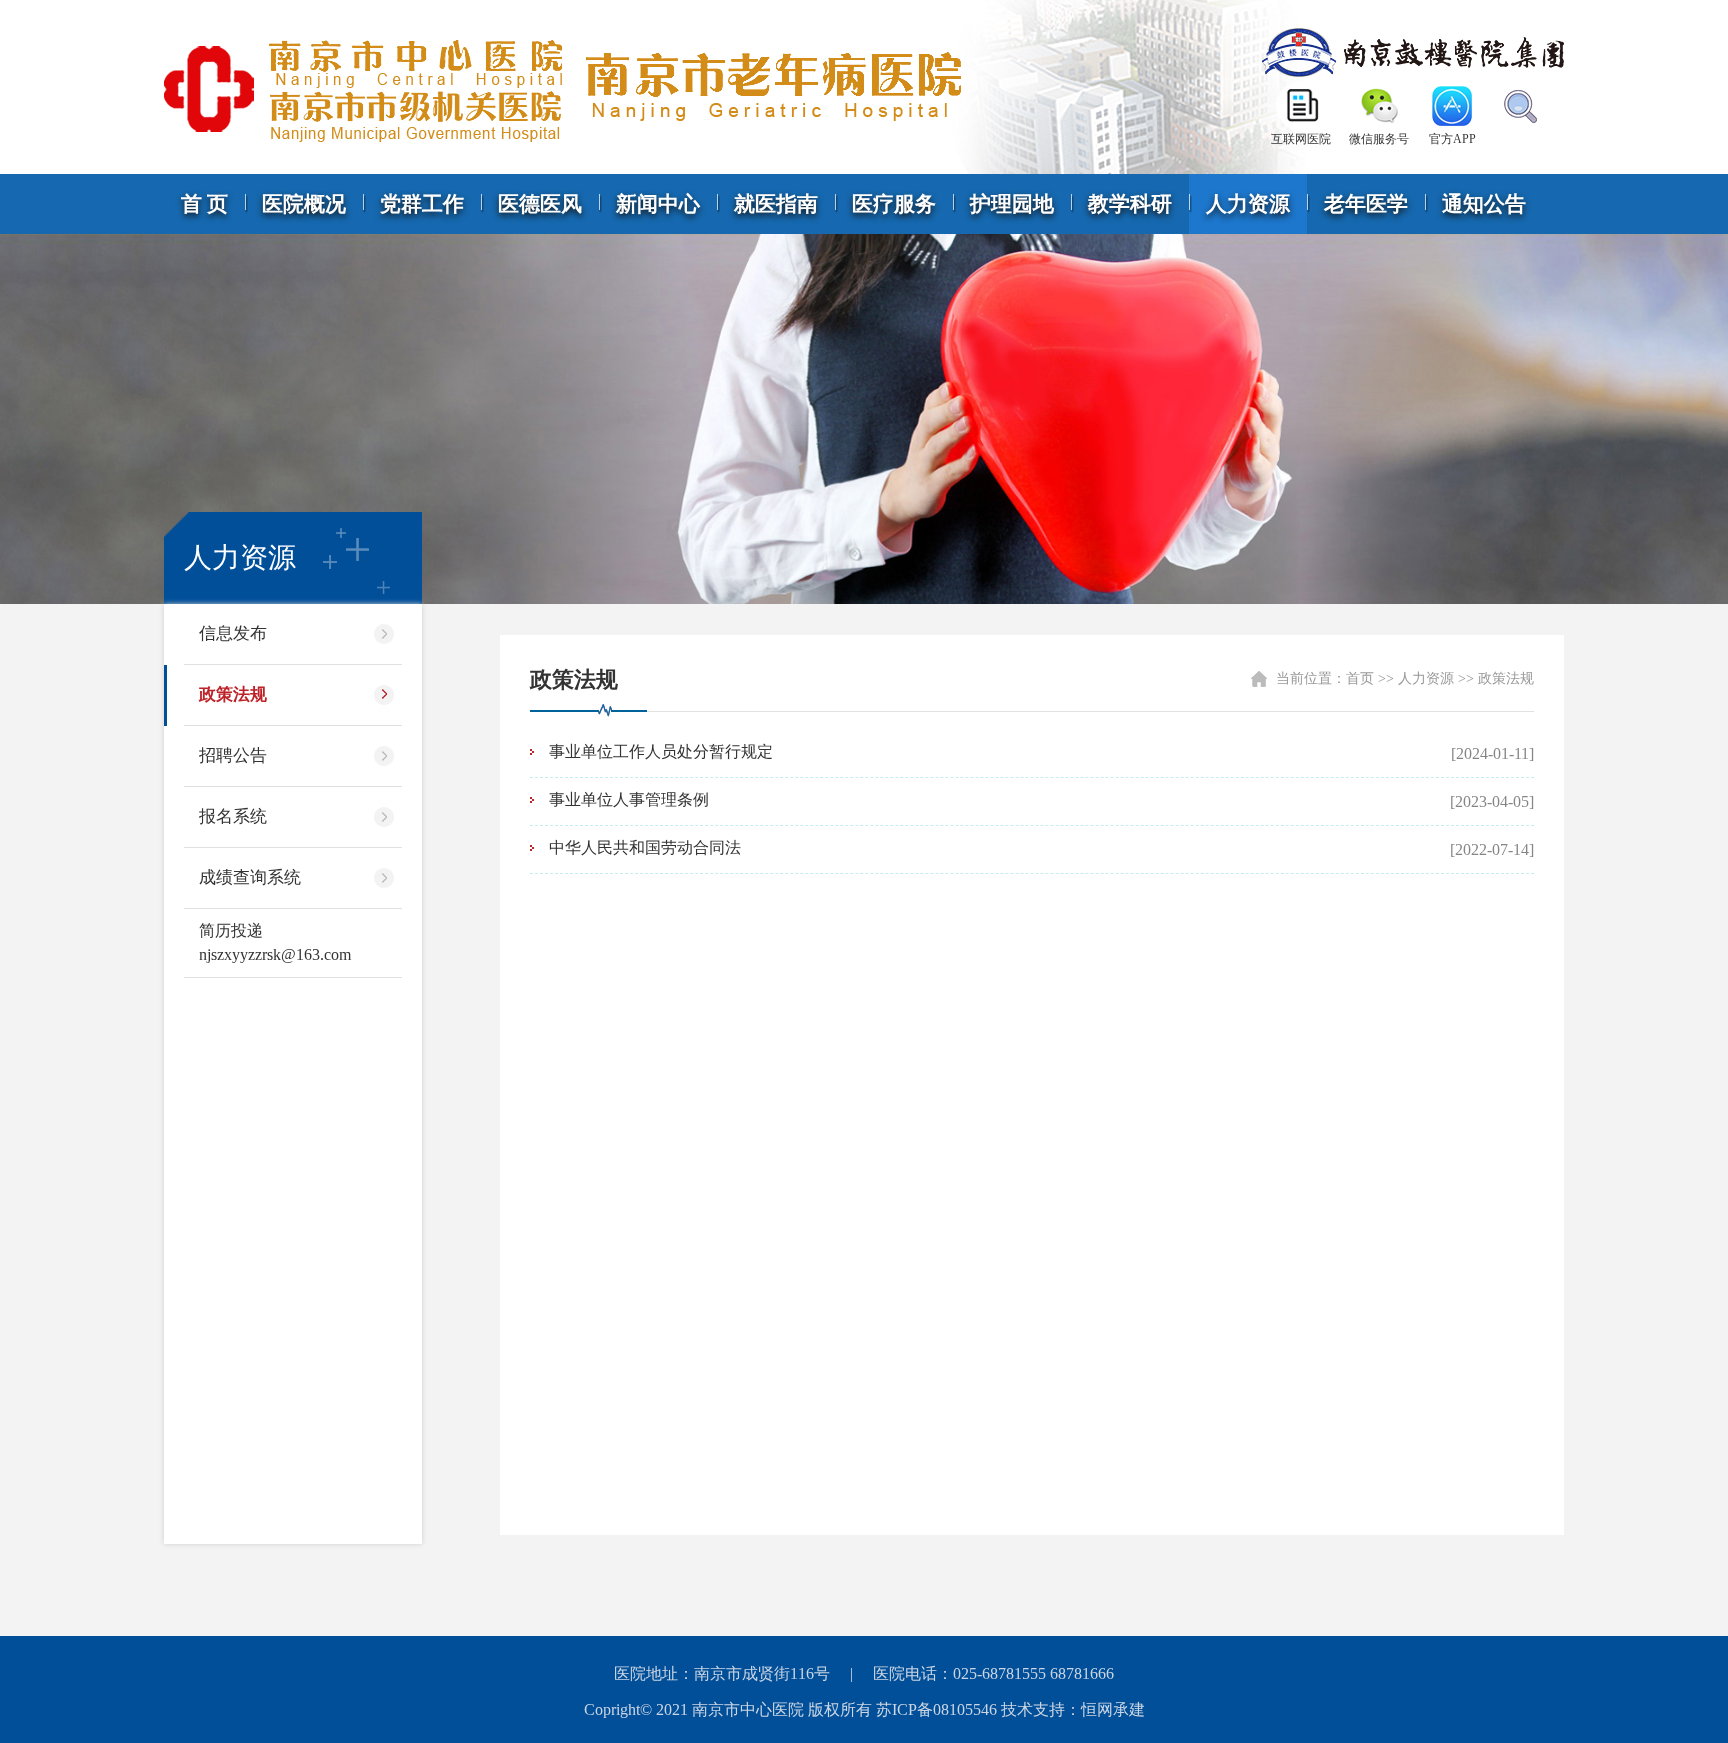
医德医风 (540, 204)
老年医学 (1366, 204)
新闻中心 (658, 204)
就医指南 (776, 204)
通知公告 (1484, 204)
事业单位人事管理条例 (629, 799)
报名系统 (233, 816)
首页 (1360, 678)
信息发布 (233, 633)
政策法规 (233, 694)
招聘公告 (233, 755)
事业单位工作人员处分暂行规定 (661, 751)
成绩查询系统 (250, 877)
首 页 (204, 204)
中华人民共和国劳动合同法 (645, 847)
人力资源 (1248, 204)
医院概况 (304, 204)
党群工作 (422, 204)
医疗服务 (894, 204)
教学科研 (1130, 204)
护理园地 (1012, 204)
